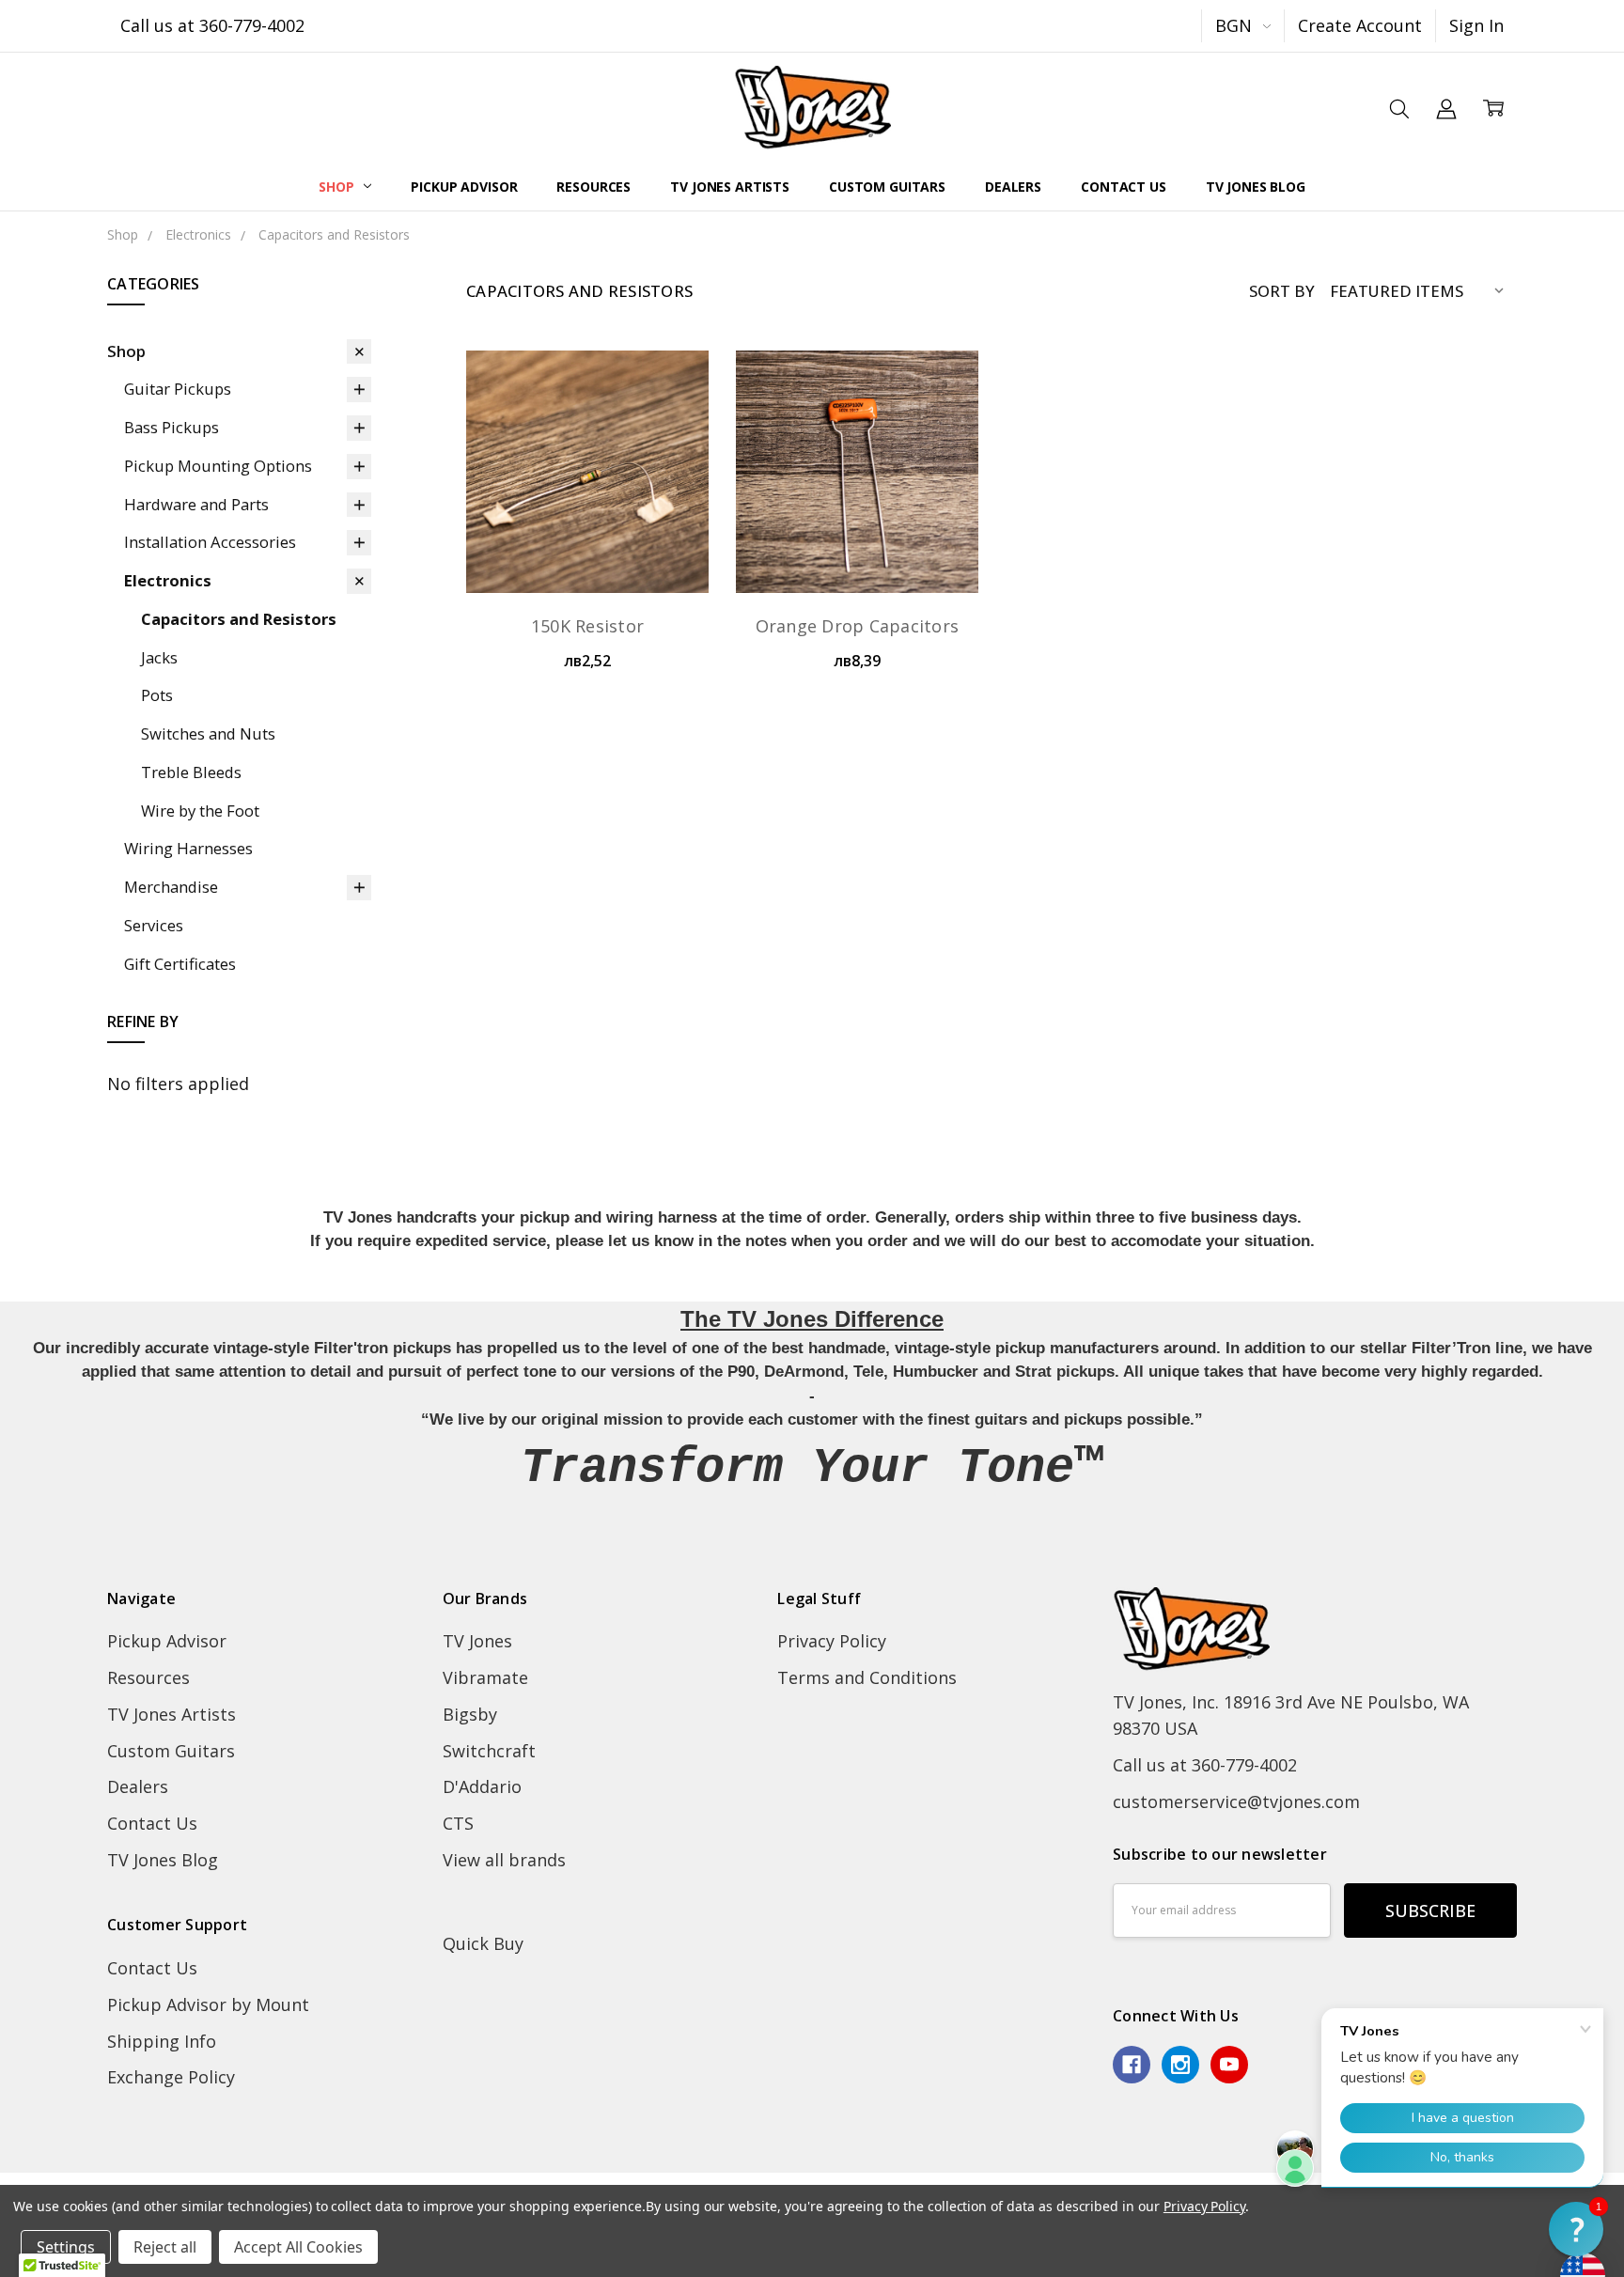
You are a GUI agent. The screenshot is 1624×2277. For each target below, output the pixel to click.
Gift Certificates (180, 964)
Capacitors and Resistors (239, 619)
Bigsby (470, 1714)
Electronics (168, 580)
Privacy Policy (832, 1641)
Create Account (1360, 25)
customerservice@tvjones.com (1236, 1801)
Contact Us (1124, 187)
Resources (593, 187)
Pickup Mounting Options (218, 466)
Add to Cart (587, 543)
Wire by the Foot (200, 811)
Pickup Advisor (464, 187)
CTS (458, 1823)
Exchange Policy (171, 2077)
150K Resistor (587, 626)
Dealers (1013, 187)
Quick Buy (483, 1943)
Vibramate (485, 1677)
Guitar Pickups (178, 389)
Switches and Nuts (208, 733)
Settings (66, 2247)
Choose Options (857, 543)
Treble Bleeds (191, 772)
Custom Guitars (887, 187)
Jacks (159, 657)
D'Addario (482, 1786)
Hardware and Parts (196, 504)
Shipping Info (162, 2041)
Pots (157, 695)
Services (154, 925)
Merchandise (171, 887)
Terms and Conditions (867, 1677)
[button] (1576, 2229)
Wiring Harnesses (188, 848)
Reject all (165, 2247)
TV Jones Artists (730, 187)
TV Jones (477, 1641)
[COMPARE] (668, 424)
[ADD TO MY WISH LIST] (668, 457)
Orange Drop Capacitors (858, 626)
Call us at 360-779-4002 (212, 25)
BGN (1236, 25)
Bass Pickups (172, 427)
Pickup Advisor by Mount (208, 2004)
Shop (338, 187)
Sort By (1282, 291)
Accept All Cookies (298, 2247)
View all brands (504, 1860)
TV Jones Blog (1256, 187)
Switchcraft (489, 1751)
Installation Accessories (210, 542)
